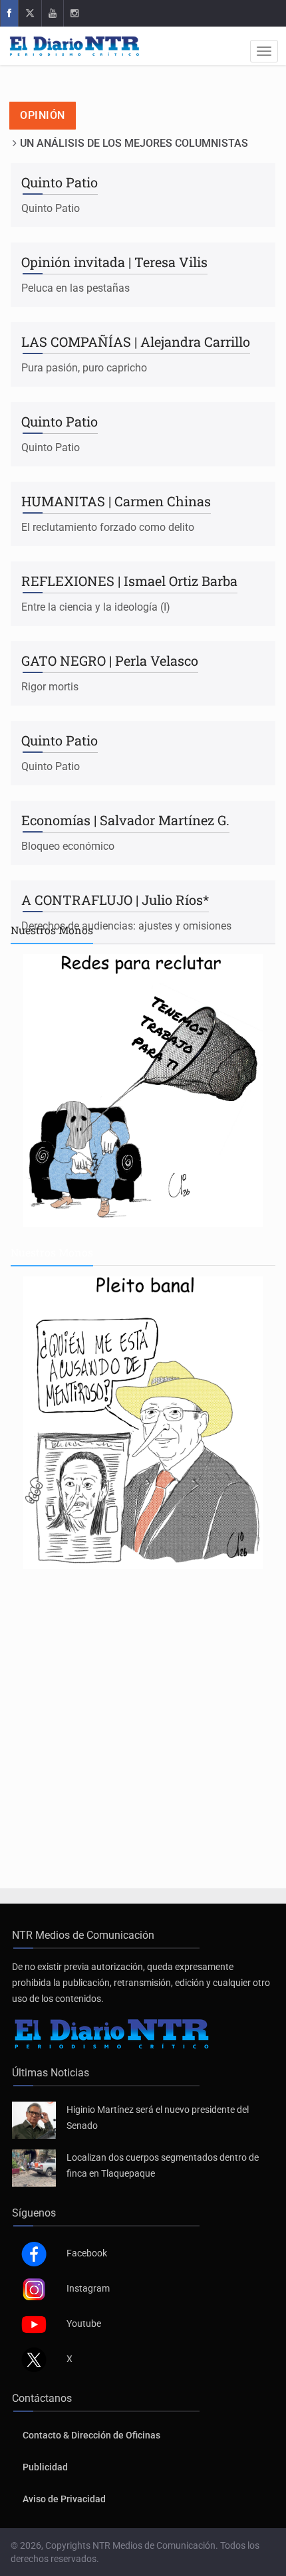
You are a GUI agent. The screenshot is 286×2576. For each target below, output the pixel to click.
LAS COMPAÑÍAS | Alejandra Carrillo (136, 342)
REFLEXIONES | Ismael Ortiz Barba (129, 581)
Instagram (88, 2288)
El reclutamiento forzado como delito (108, 527)
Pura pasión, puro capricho (84, 368)
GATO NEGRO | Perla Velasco (110, 660)
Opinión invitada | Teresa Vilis (114, 262)
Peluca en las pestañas (75, 288)
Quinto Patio (60, 182)
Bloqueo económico (68, 846)
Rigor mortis (50, 687)
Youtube (84, 2324)
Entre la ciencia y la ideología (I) (96, 607)
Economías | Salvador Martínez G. (125, 820)
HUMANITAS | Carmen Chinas (116, 501)
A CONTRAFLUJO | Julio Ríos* (115, 900)
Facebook (87, 2253)
